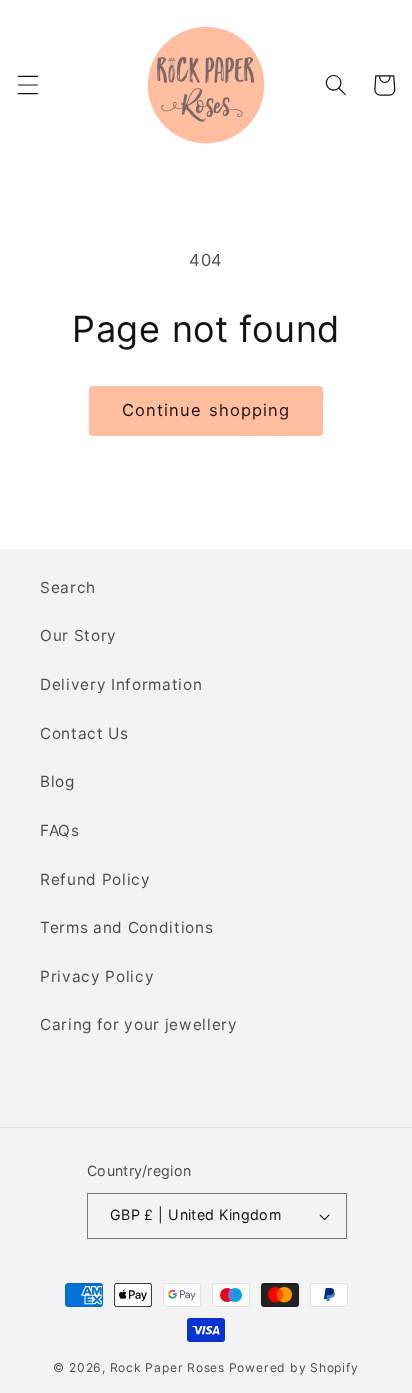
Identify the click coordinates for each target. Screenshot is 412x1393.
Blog (57, 781)
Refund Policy (95, 879)
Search (68, 587)
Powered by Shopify (294, 1367)
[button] (27, 85)
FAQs (60, 830)
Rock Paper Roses (167, 1367)
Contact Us (84, 733)
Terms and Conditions (126, 927)
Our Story (78, 635)
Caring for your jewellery (139, 1024)
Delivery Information (121, 684)
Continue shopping (206, 410)
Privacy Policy (97, 976)
